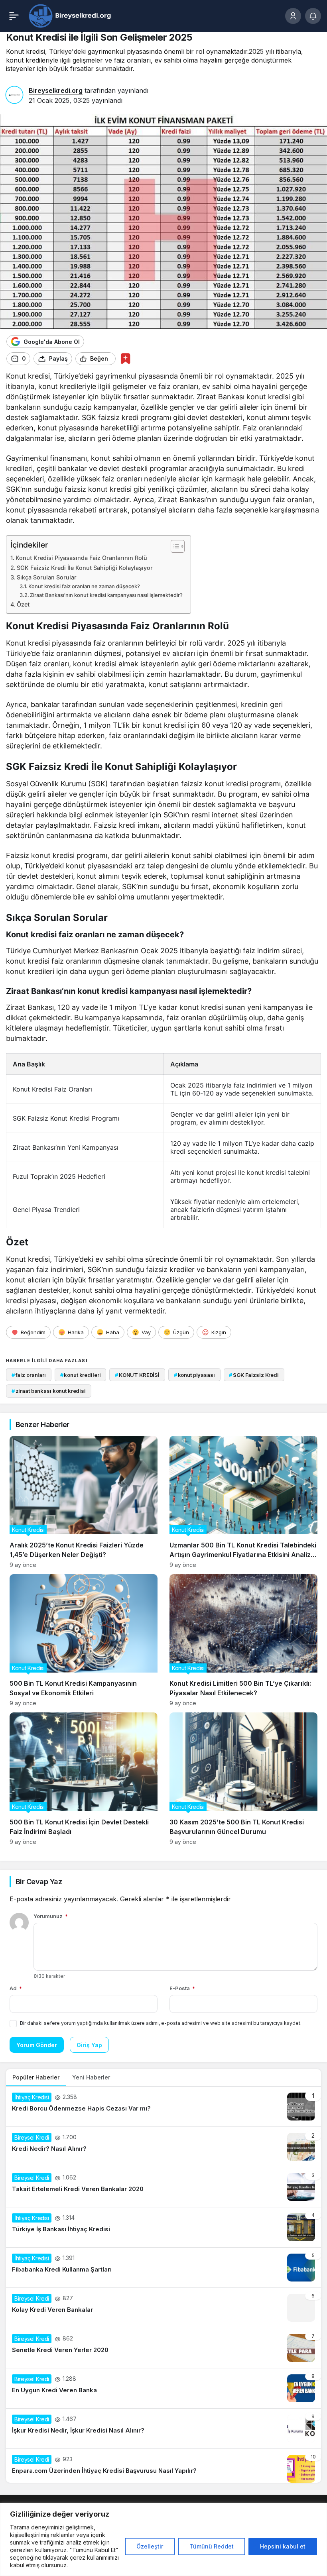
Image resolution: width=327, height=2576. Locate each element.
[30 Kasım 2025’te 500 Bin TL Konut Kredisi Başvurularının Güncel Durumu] (243, 1779)
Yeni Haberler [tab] (91, 2077)
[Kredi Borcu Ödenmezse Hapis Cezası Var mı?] (163, 2107)
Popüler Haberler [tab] (36, 2077)
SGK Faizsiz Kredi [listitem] (254, 1375)
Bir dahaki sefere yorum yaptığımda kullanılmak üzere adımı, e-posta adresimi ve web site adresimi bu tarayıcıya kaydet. (161, 2023)
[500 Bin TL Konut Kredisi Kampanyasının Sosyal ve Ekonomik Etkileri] (84, 1640)
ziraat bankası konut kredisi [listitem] (49, 1391)
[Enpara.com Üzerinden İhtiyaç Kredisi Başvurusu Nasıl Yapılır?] (163, 2466)
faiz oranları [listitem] (29, 1375)
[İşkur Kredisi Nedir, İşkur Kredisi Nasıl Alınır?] (163, 2429)
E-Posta (182, 1988)
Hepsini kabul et (283, 2546)
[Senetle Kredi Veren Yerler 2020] (163, 2348)
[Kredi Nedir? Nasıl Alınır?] (163, 2147)
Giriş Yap (89, 2045)
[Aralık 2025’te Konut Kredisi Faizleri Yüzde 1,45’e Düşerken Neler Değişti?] (84, 1502)
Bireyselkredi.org (56, 90)
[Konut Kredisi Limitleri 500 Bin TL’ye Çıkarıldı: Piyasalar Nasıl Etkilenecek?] (243, 1640)
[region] (163, 2539)
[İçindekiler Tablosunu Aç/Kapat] (174, 546)
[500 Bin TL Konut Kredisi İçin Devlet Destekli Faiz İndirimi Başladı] (84, 1779)
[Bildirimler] (313, 16)
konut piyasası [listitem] (194, 1375)
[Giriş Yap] (293, 16)
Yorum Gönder (37, 2045)
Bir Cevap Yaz (39, 1882)
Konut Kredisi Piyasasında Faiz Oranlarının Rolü (81, 558)
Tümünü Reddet (212, 2546)
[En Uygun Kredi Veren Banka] (163, 2388)
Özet (23, 604)
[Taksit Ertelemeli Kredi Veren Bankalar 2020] (163, 2187)
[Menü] (14, 16)
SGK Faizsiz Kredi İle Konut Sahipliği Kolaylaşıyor (85, 568)
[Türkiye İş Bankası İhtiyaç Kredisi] (163, 2227)
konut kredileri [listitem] (81, 1375)
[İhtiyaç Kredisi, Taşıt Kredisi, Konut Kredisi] (71, 15)
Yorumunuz (51, 1916)
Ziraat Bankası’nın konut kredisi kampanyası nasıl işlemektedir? (106, 595)
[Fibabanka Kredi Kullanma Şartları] (163, 2268)
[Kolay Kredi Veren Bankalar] (163, 2308)
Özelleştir (150, 2546)
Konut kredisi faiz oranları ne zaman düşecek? (84, 586)
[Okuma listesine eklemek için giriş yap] (125, 358)
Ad (16, 1988)
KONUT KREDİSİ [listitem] (137, 1375)
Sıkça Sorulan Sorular (47, 577)
